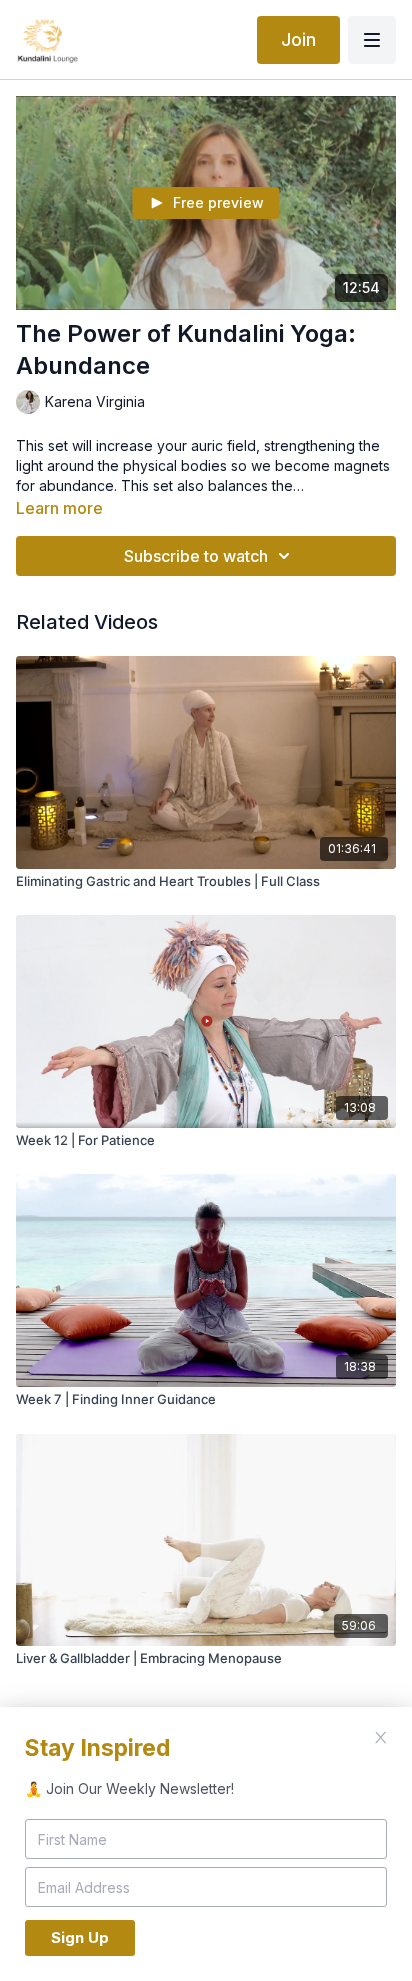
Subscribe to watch (196, 556)
